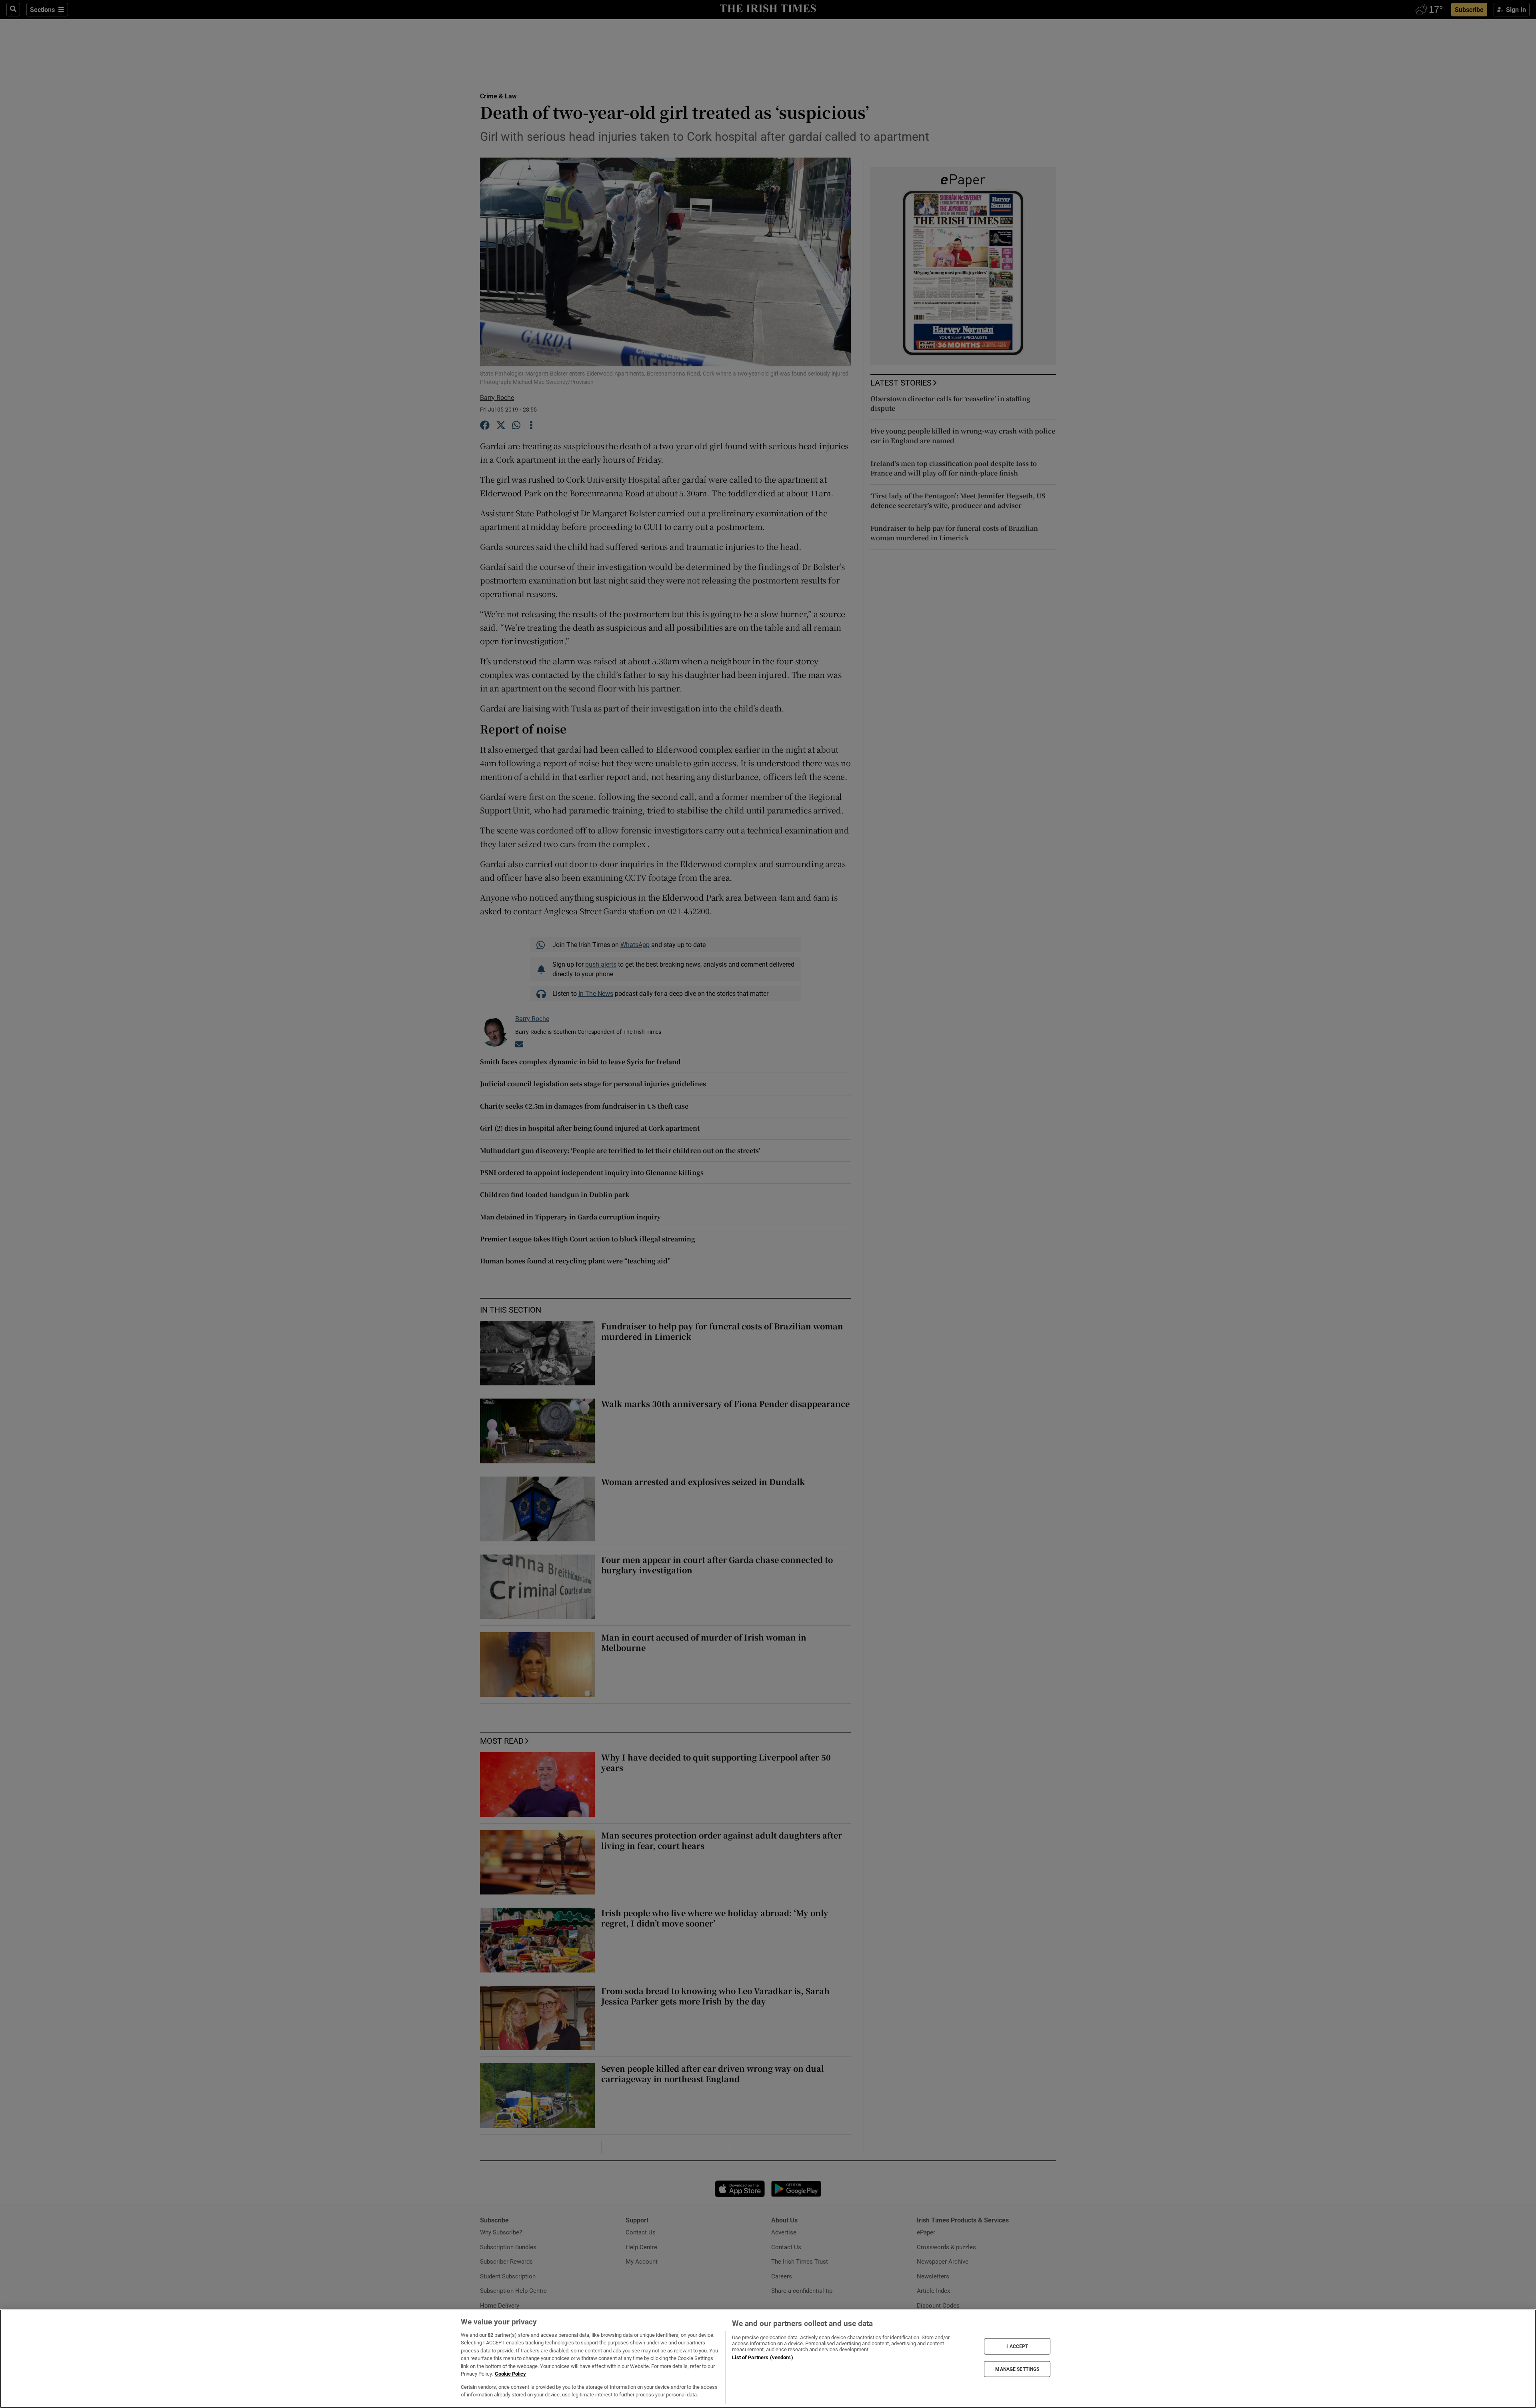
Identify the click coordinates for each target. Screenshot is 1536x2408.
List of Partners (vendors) (762, 2357)
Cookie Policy (510, 2374)
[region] (768, 2359)
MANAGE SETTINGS (1017, 2369)
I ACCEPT (1017, 2346)
